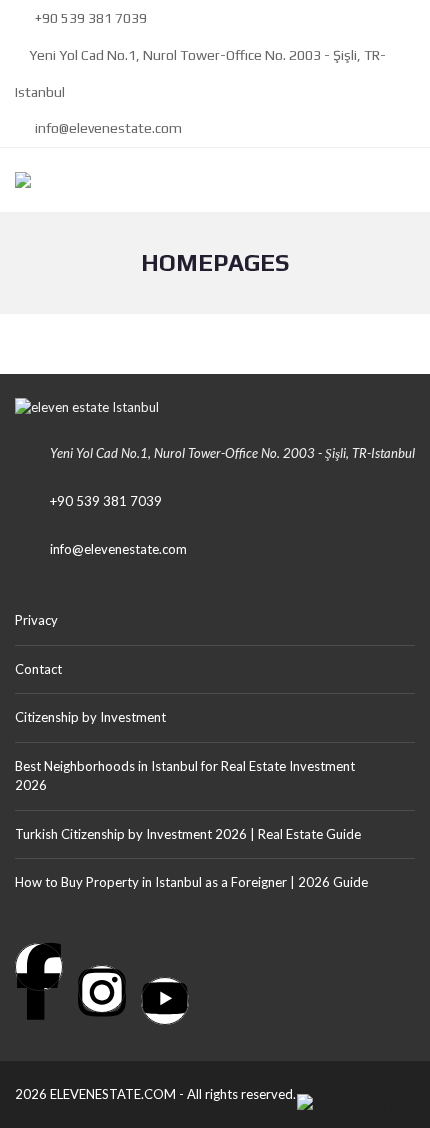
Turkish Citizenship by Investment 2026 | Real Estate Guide (188, 834)
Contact (38, 669)
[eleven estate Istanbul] (15, 180)
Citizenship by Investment (90, 717)
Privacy (36, 620)
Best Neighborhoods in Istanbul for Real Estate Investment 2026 (185, 776)
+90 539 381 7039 (89, 18)
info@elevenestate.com (107, 128)
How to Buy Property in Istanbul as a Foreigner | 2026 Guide (191, 882)
